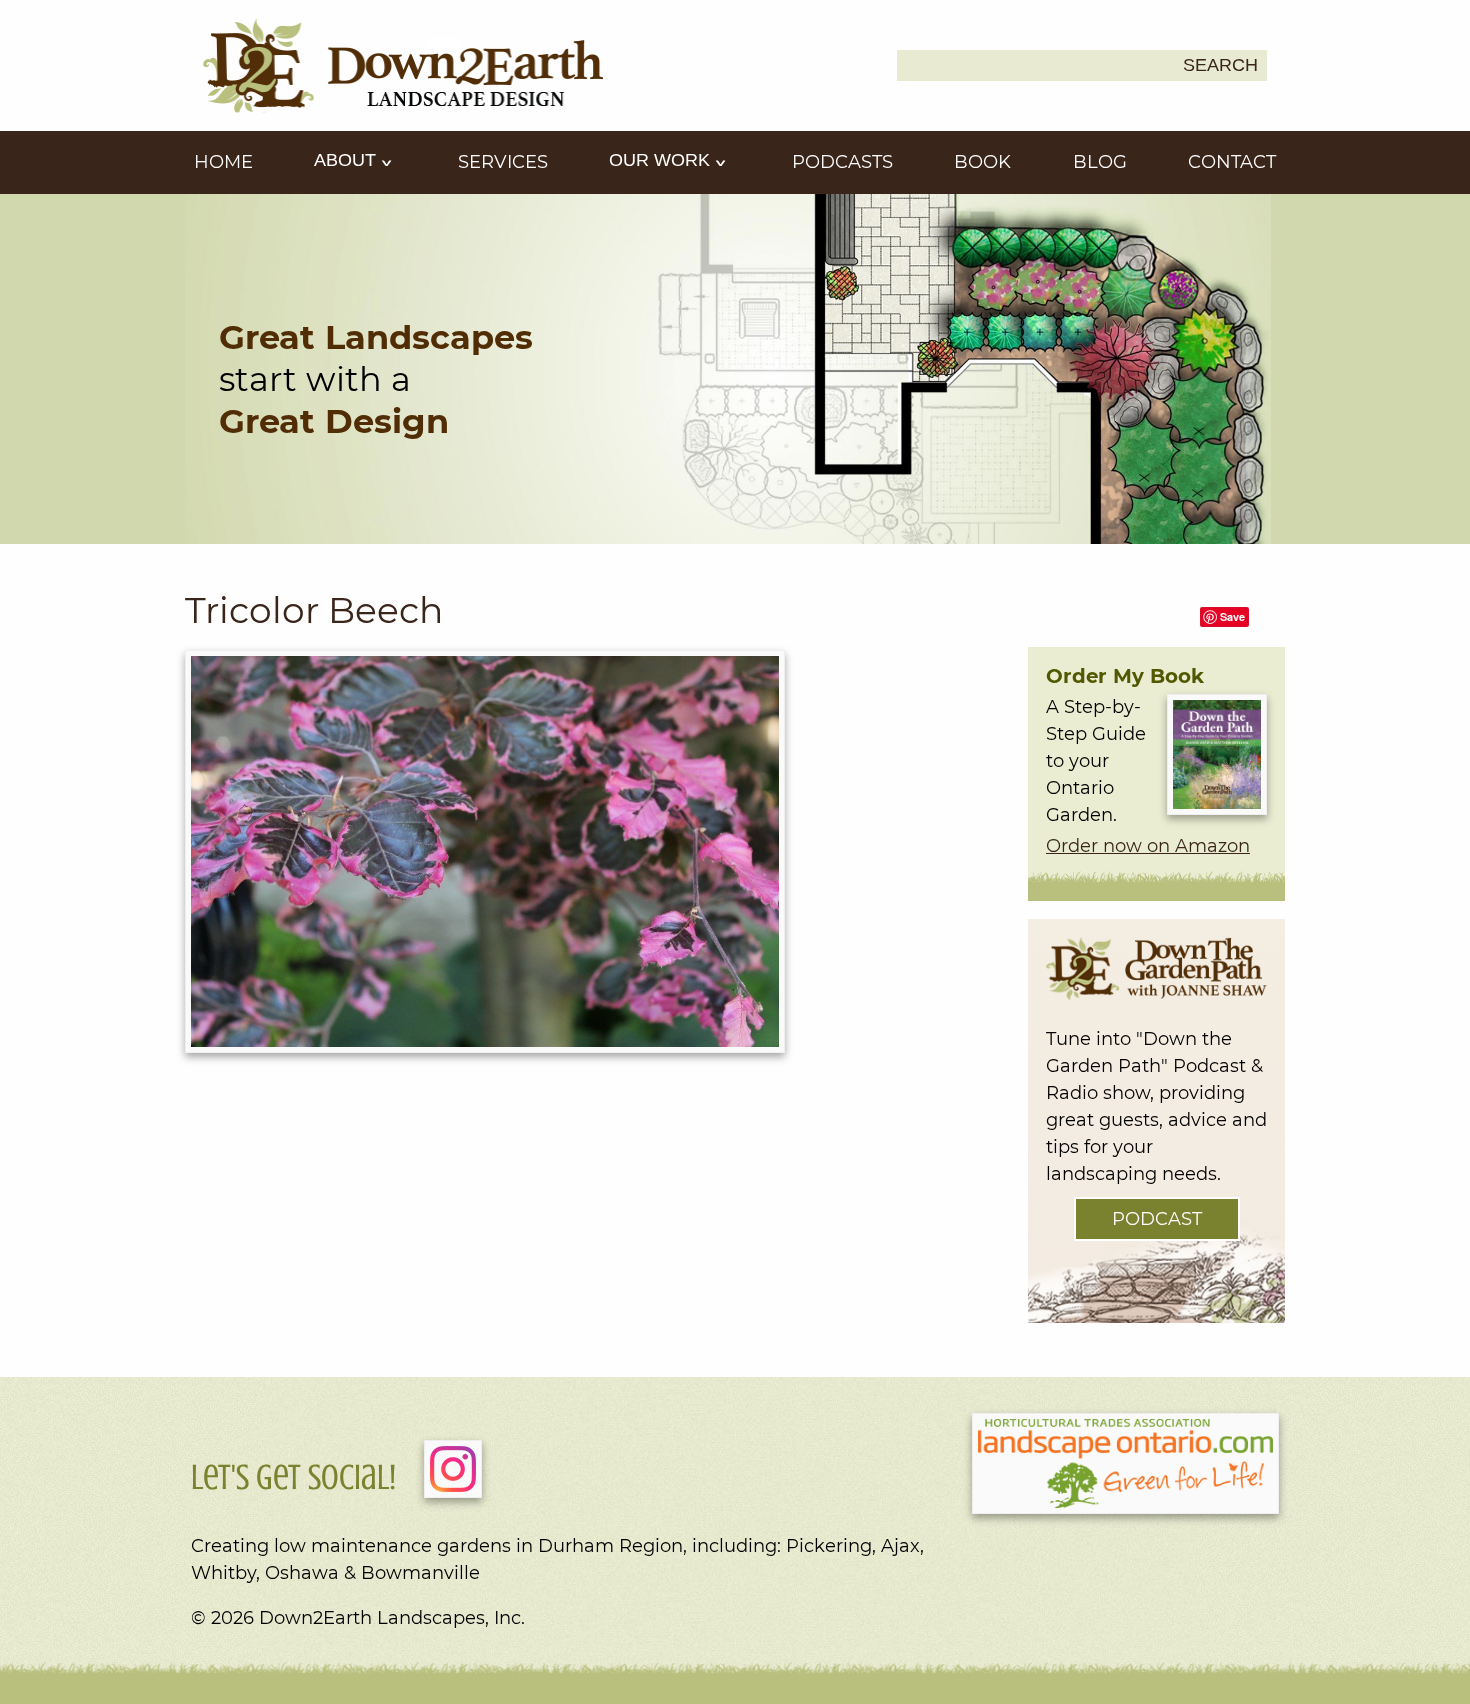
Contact (1232, 162)
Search (1220, 65)
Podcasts (842, 162)
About (347, 160)
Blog (1100, 162)
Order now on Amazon (1148, 846)
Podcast (1157, 1219)
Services (503, 162)
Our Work (662, 160)
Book (982, 162)
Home (223, 162)
